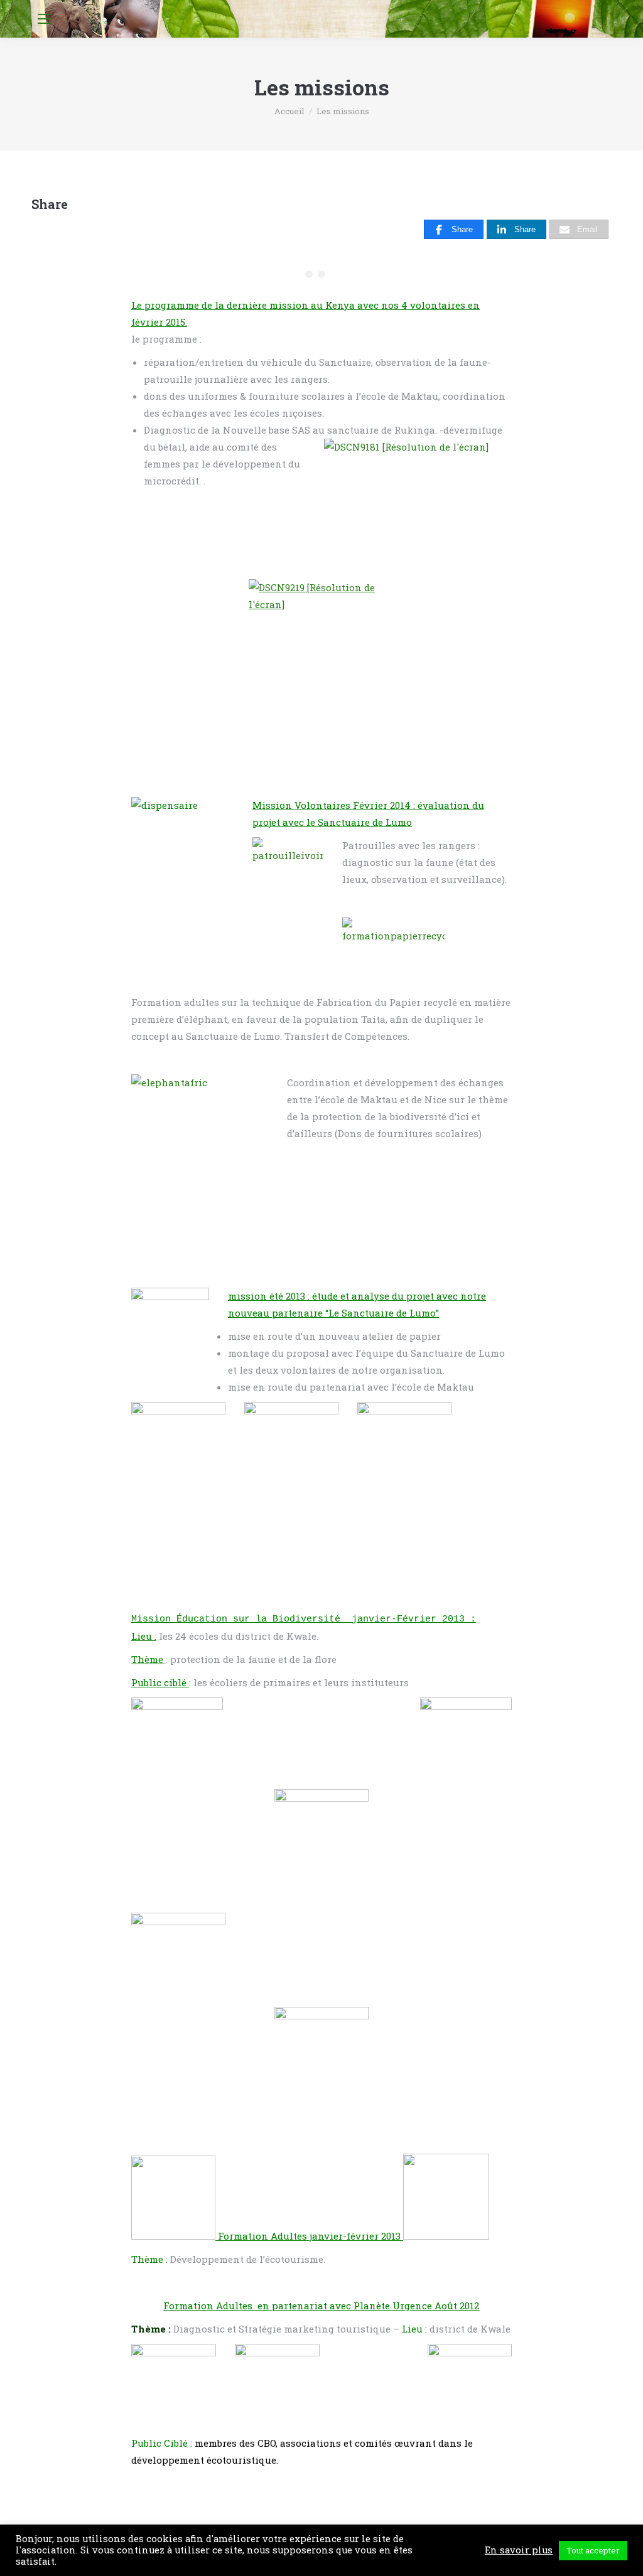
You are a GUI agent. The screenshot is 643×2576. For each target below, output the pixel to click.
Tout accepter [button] (593, 2550)
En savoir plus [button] (519, 2550)
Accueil (289, 111)
